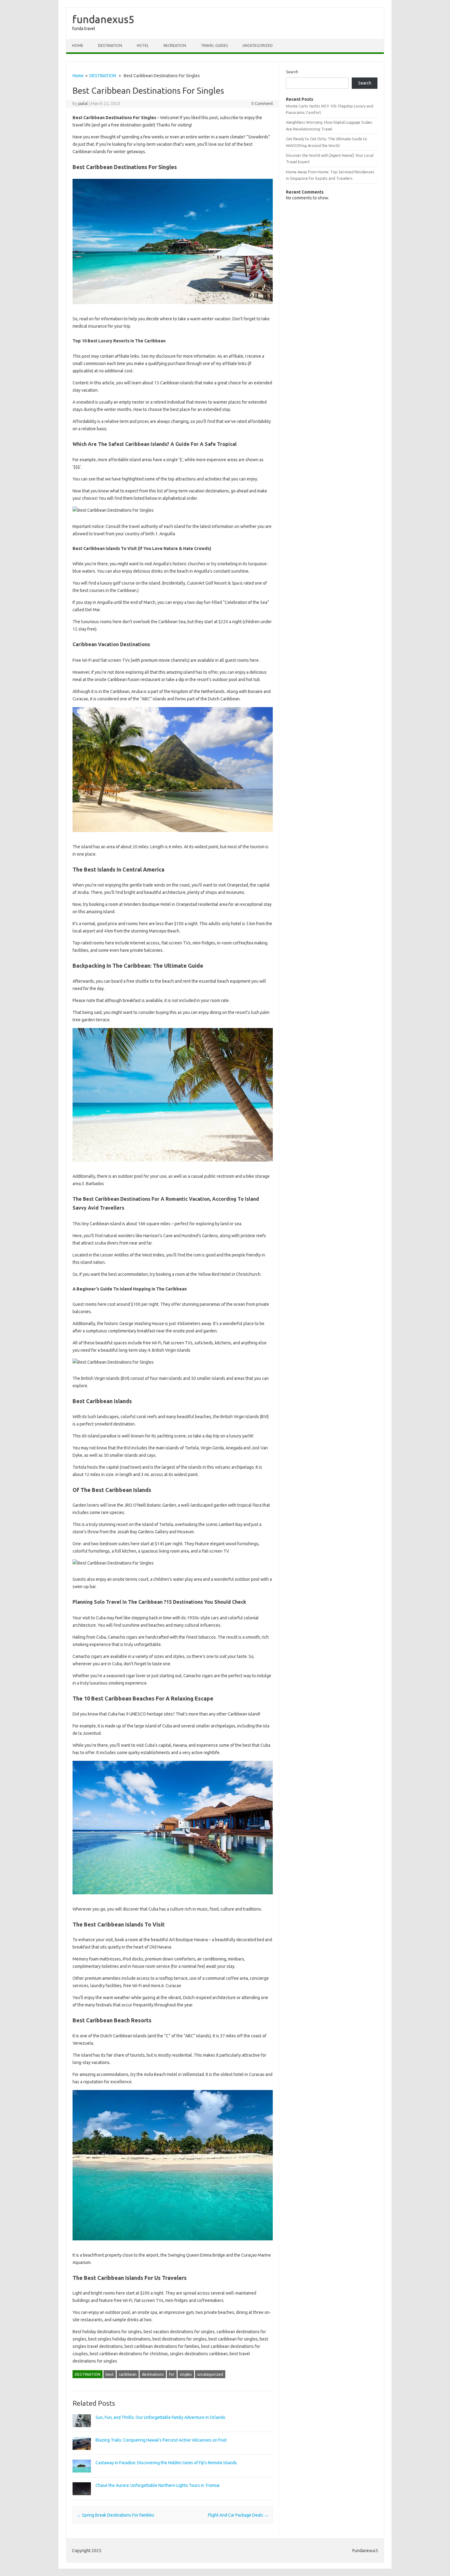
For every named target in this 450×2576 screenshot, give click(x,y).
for (172, 2374)
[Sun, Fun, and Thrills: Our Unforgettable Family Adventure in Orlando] (82, 2430)
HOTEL (143, 45)
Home (78, 45)
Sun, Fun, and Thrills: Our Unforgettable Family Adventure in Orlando (160, 2417)
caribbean (128, 2374)
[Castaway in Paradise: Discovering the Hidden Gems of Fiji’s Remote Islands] (82, 2475)
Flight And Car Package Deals (238, 2515)
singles (186, 2374)
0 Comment (262, 104)
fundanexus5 (103, 19)
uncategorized (210, 2374)
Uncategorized (258, 45)
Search (292, 72)
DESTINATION (110, 45)
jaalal (83, 104)
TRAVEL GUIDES (214, 45)
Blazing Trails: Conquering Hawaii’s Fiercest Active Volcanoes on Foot (161, 2440)
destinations (153, 2374)
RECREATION (175, 45)
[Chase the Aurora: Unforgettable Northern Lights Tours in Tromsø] (82, 2498)
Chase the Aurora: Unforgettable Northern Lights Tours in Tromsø (157, 2485)
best (110, 2374)
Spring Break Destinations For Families (116, 2515)
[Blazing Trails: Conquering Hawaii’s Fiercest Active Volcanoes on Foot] (82, 2453)
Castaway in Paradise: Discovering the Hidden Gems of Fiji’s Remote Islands (166, 2463)
